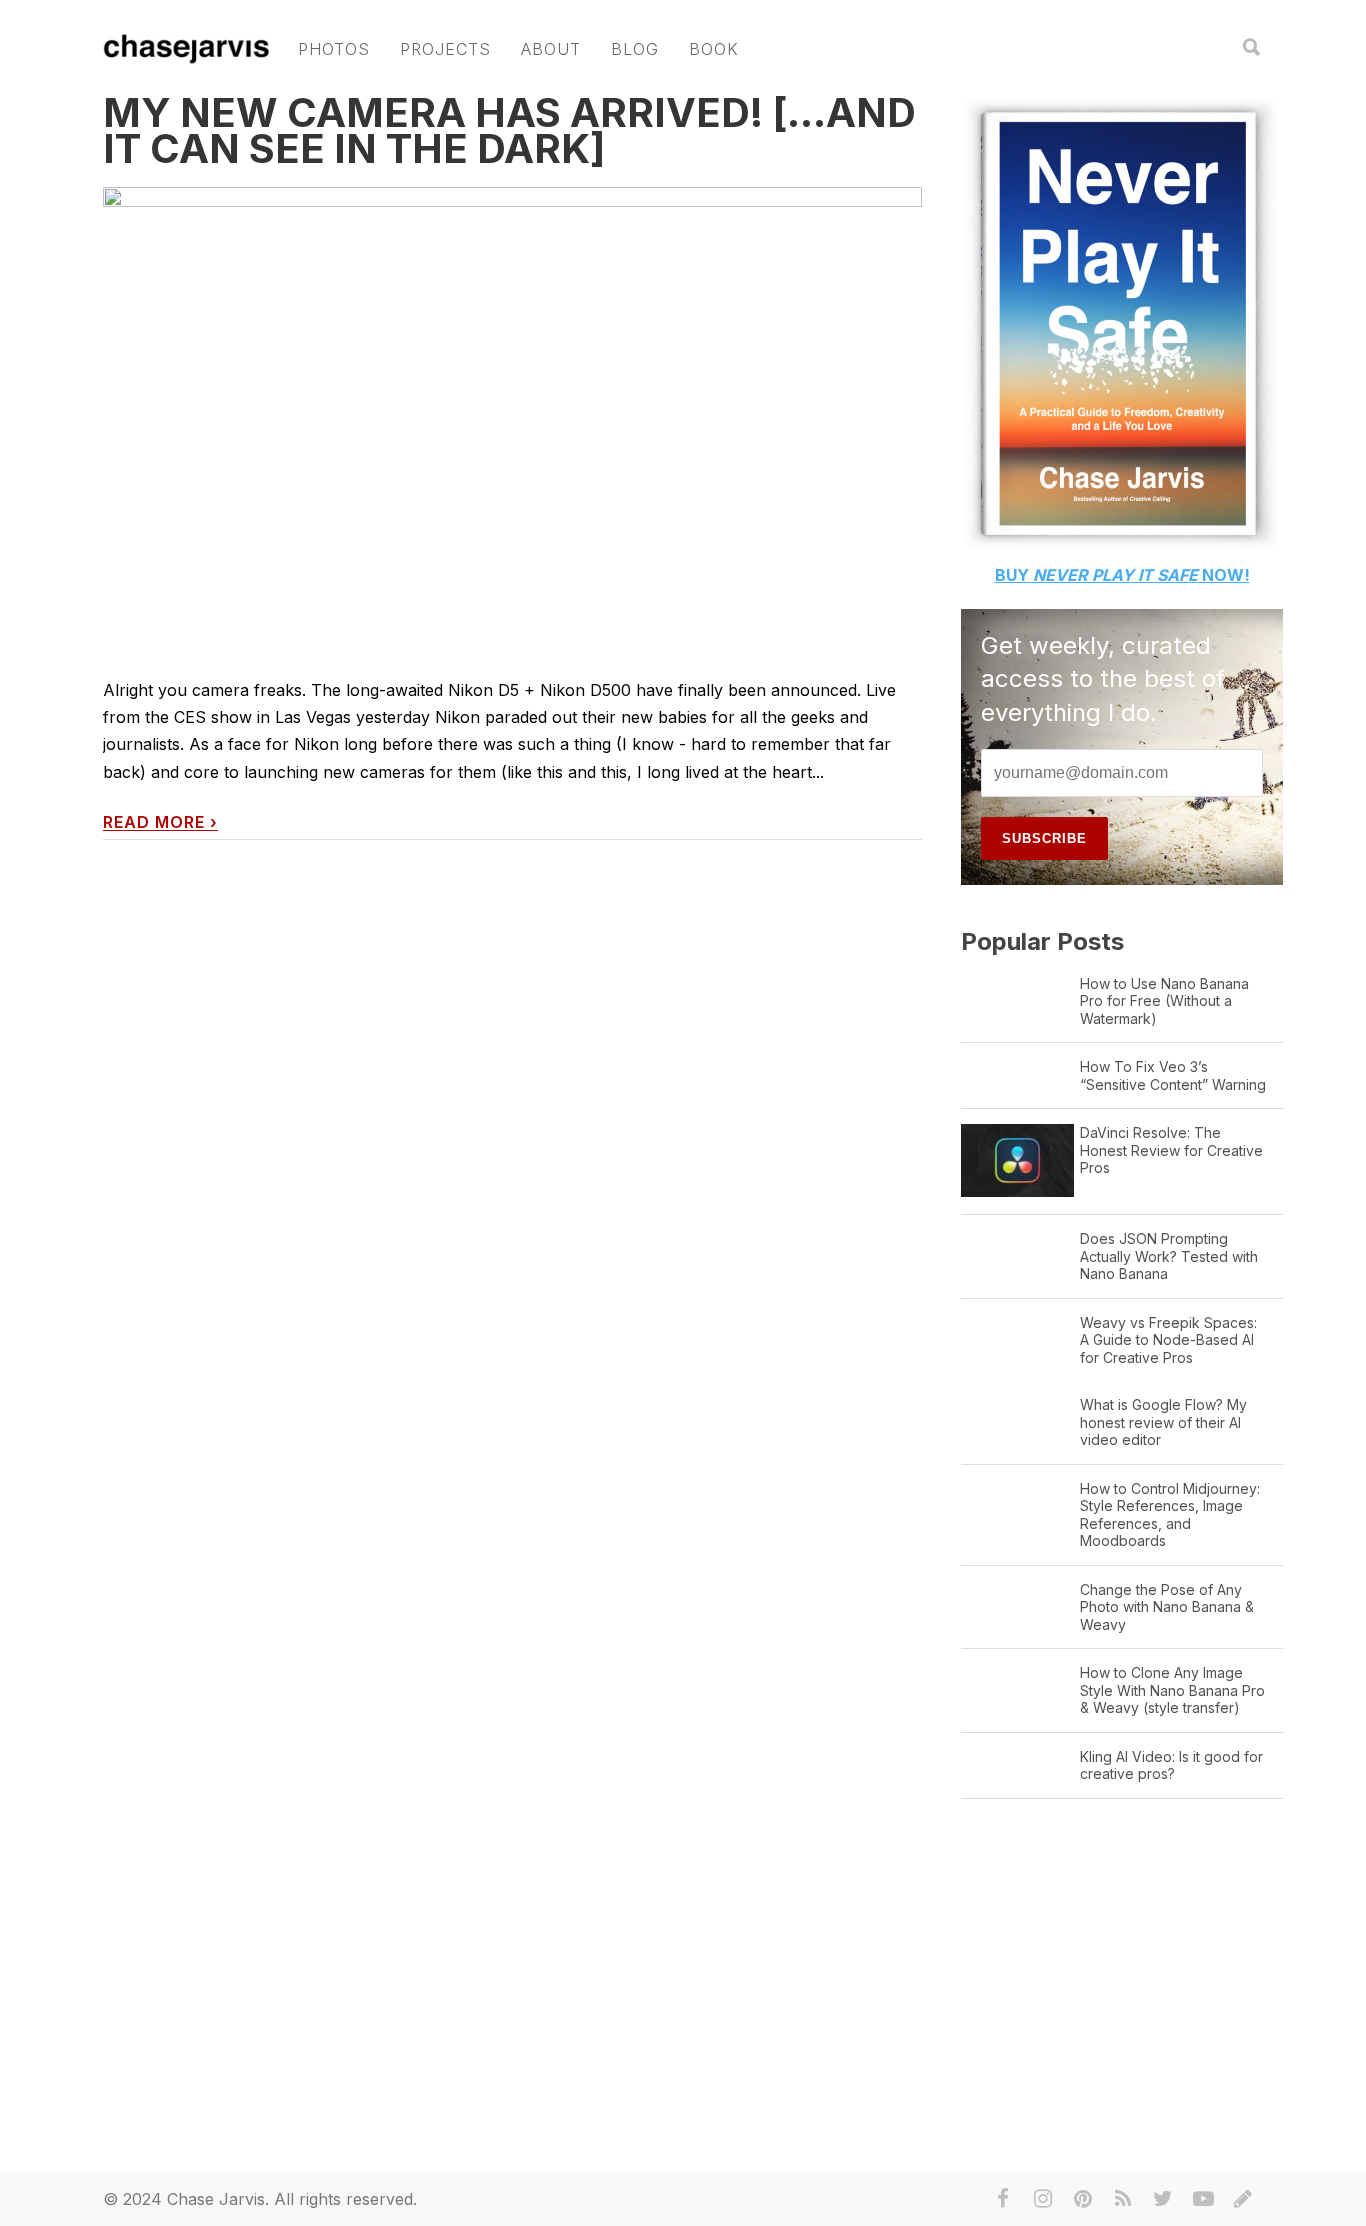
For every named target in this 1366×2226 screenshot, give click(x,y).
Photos (334, 49)
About (551, 49)
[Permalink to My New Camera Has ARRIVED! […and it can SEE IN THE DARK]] (512, 417)
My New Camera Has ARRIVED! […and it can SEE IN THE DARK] (509, 130)
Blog (635, 49)
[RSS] (1123, 2199)
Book (714, 49)
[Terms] (1243, 2199)
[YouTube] (1203, 2199)
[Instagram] (1043, 2199)
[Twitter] (1163, 2199)
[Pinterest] (1083, 2199)
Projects (445, 49)
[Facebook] (1003, 2199)
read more (160, 822)
